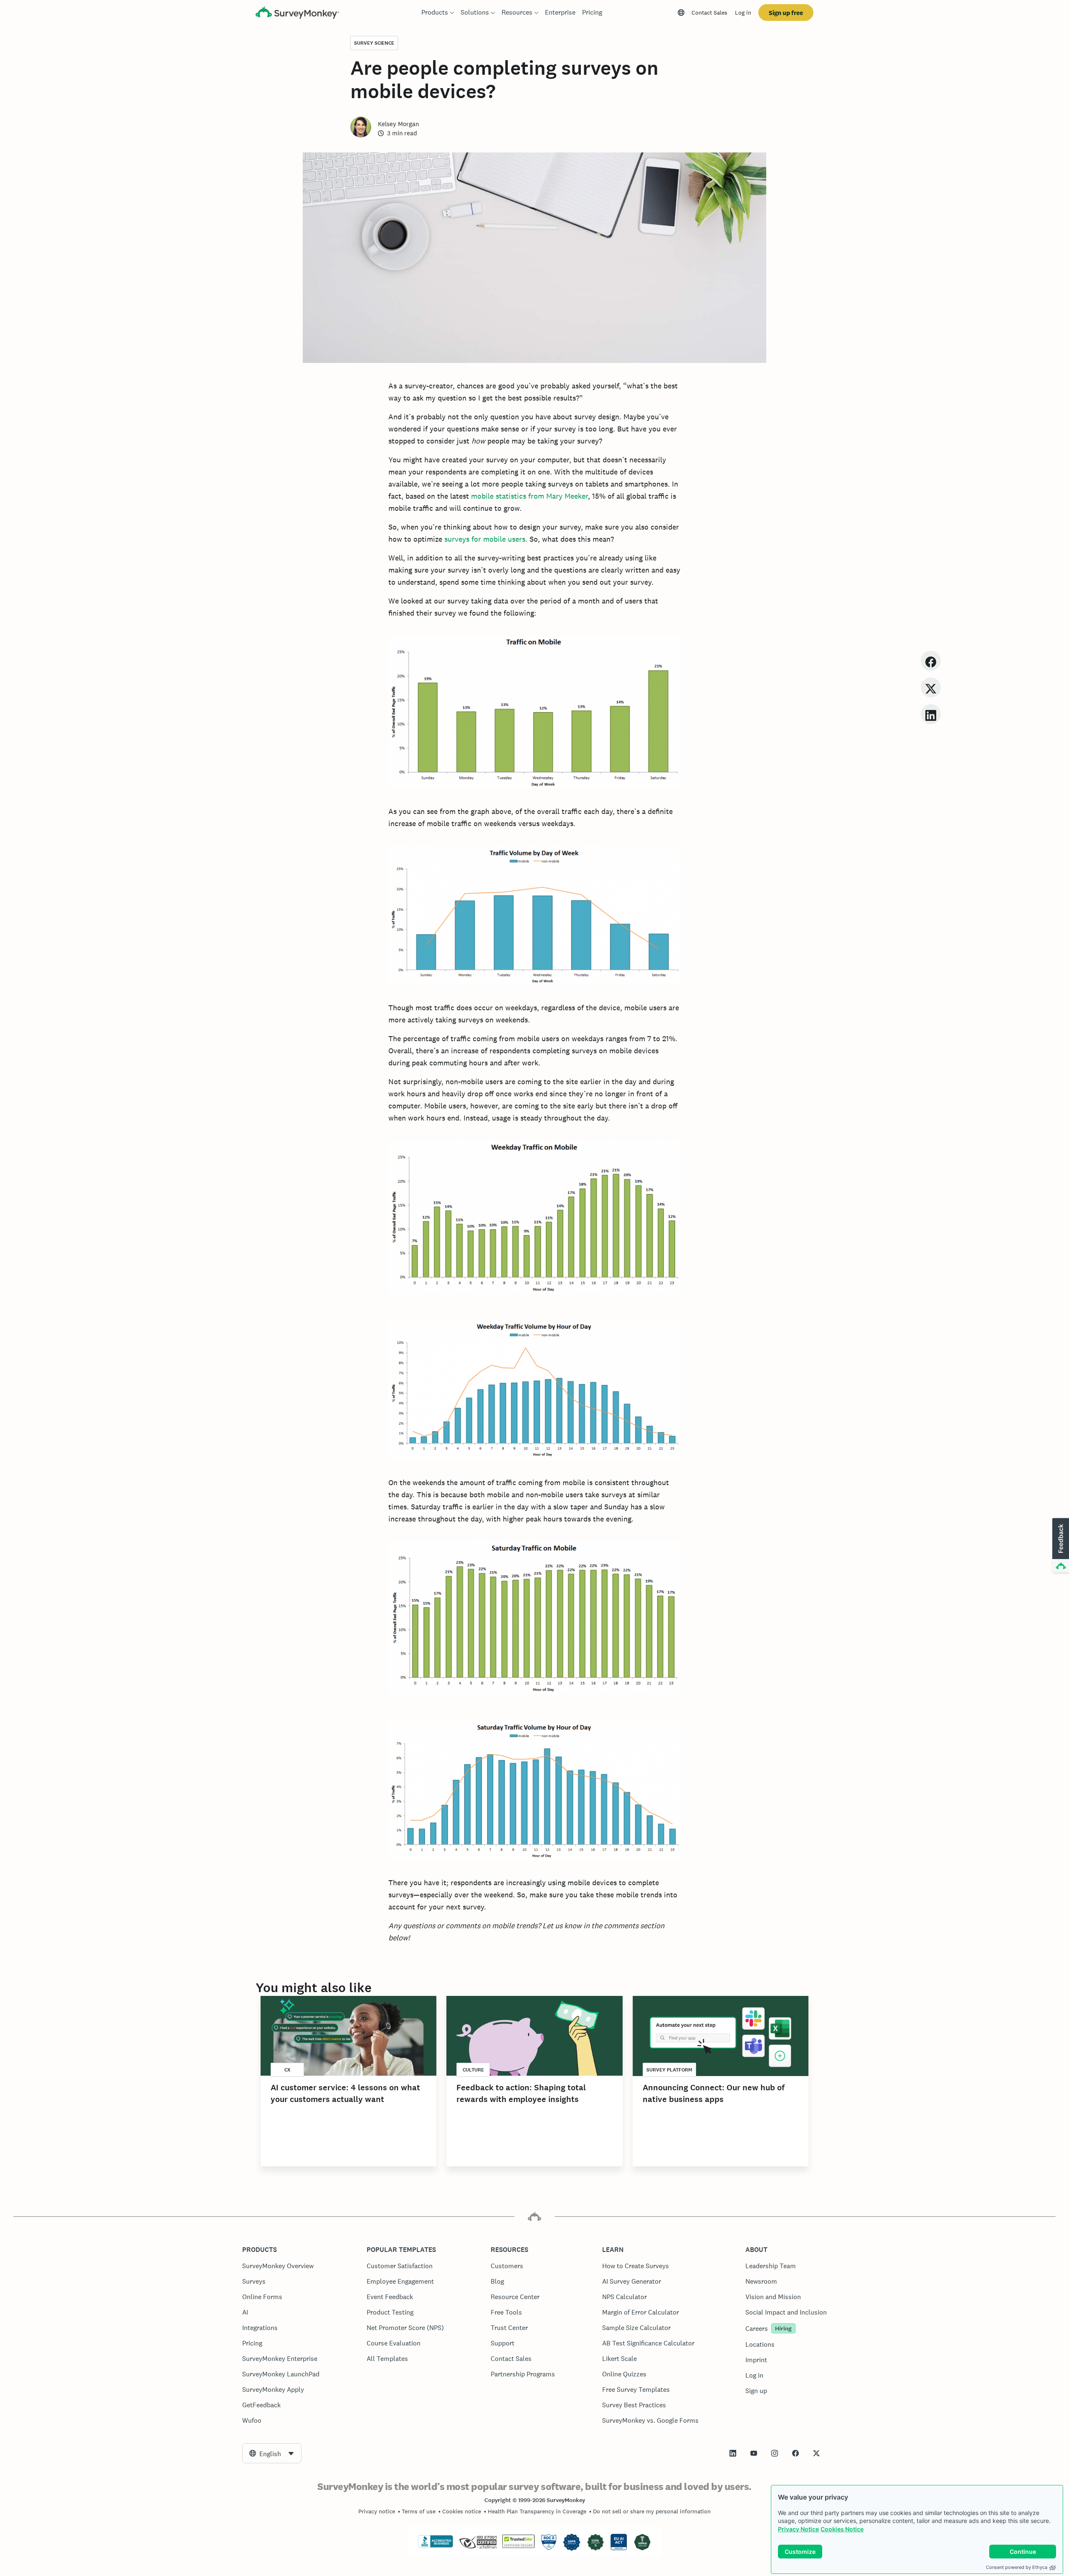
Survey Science (374, 43)
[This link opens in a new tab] (733, 2453)
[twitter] (931, 687)
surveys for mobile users (485, 539)
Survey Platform (669, 2070)
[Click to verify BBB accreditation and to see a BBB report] (436, 2546)
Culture (473, 2070)
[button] (1060, 1546)
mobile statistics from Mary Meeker (529, 496)
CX (288, 2070)
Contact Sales (709, 13)
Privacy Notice (798, 2529)
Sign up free (786, 13)
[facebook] (931, 660)
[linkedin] (931, 714)
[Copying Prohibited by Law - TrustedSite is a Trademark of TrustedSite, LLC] (518, 2546)
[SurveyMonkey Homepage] (297, 14)
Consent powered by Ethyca (1017, 2567)
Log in (743, 13)
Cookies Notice (842, 2529)
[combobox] (272, 2453)
